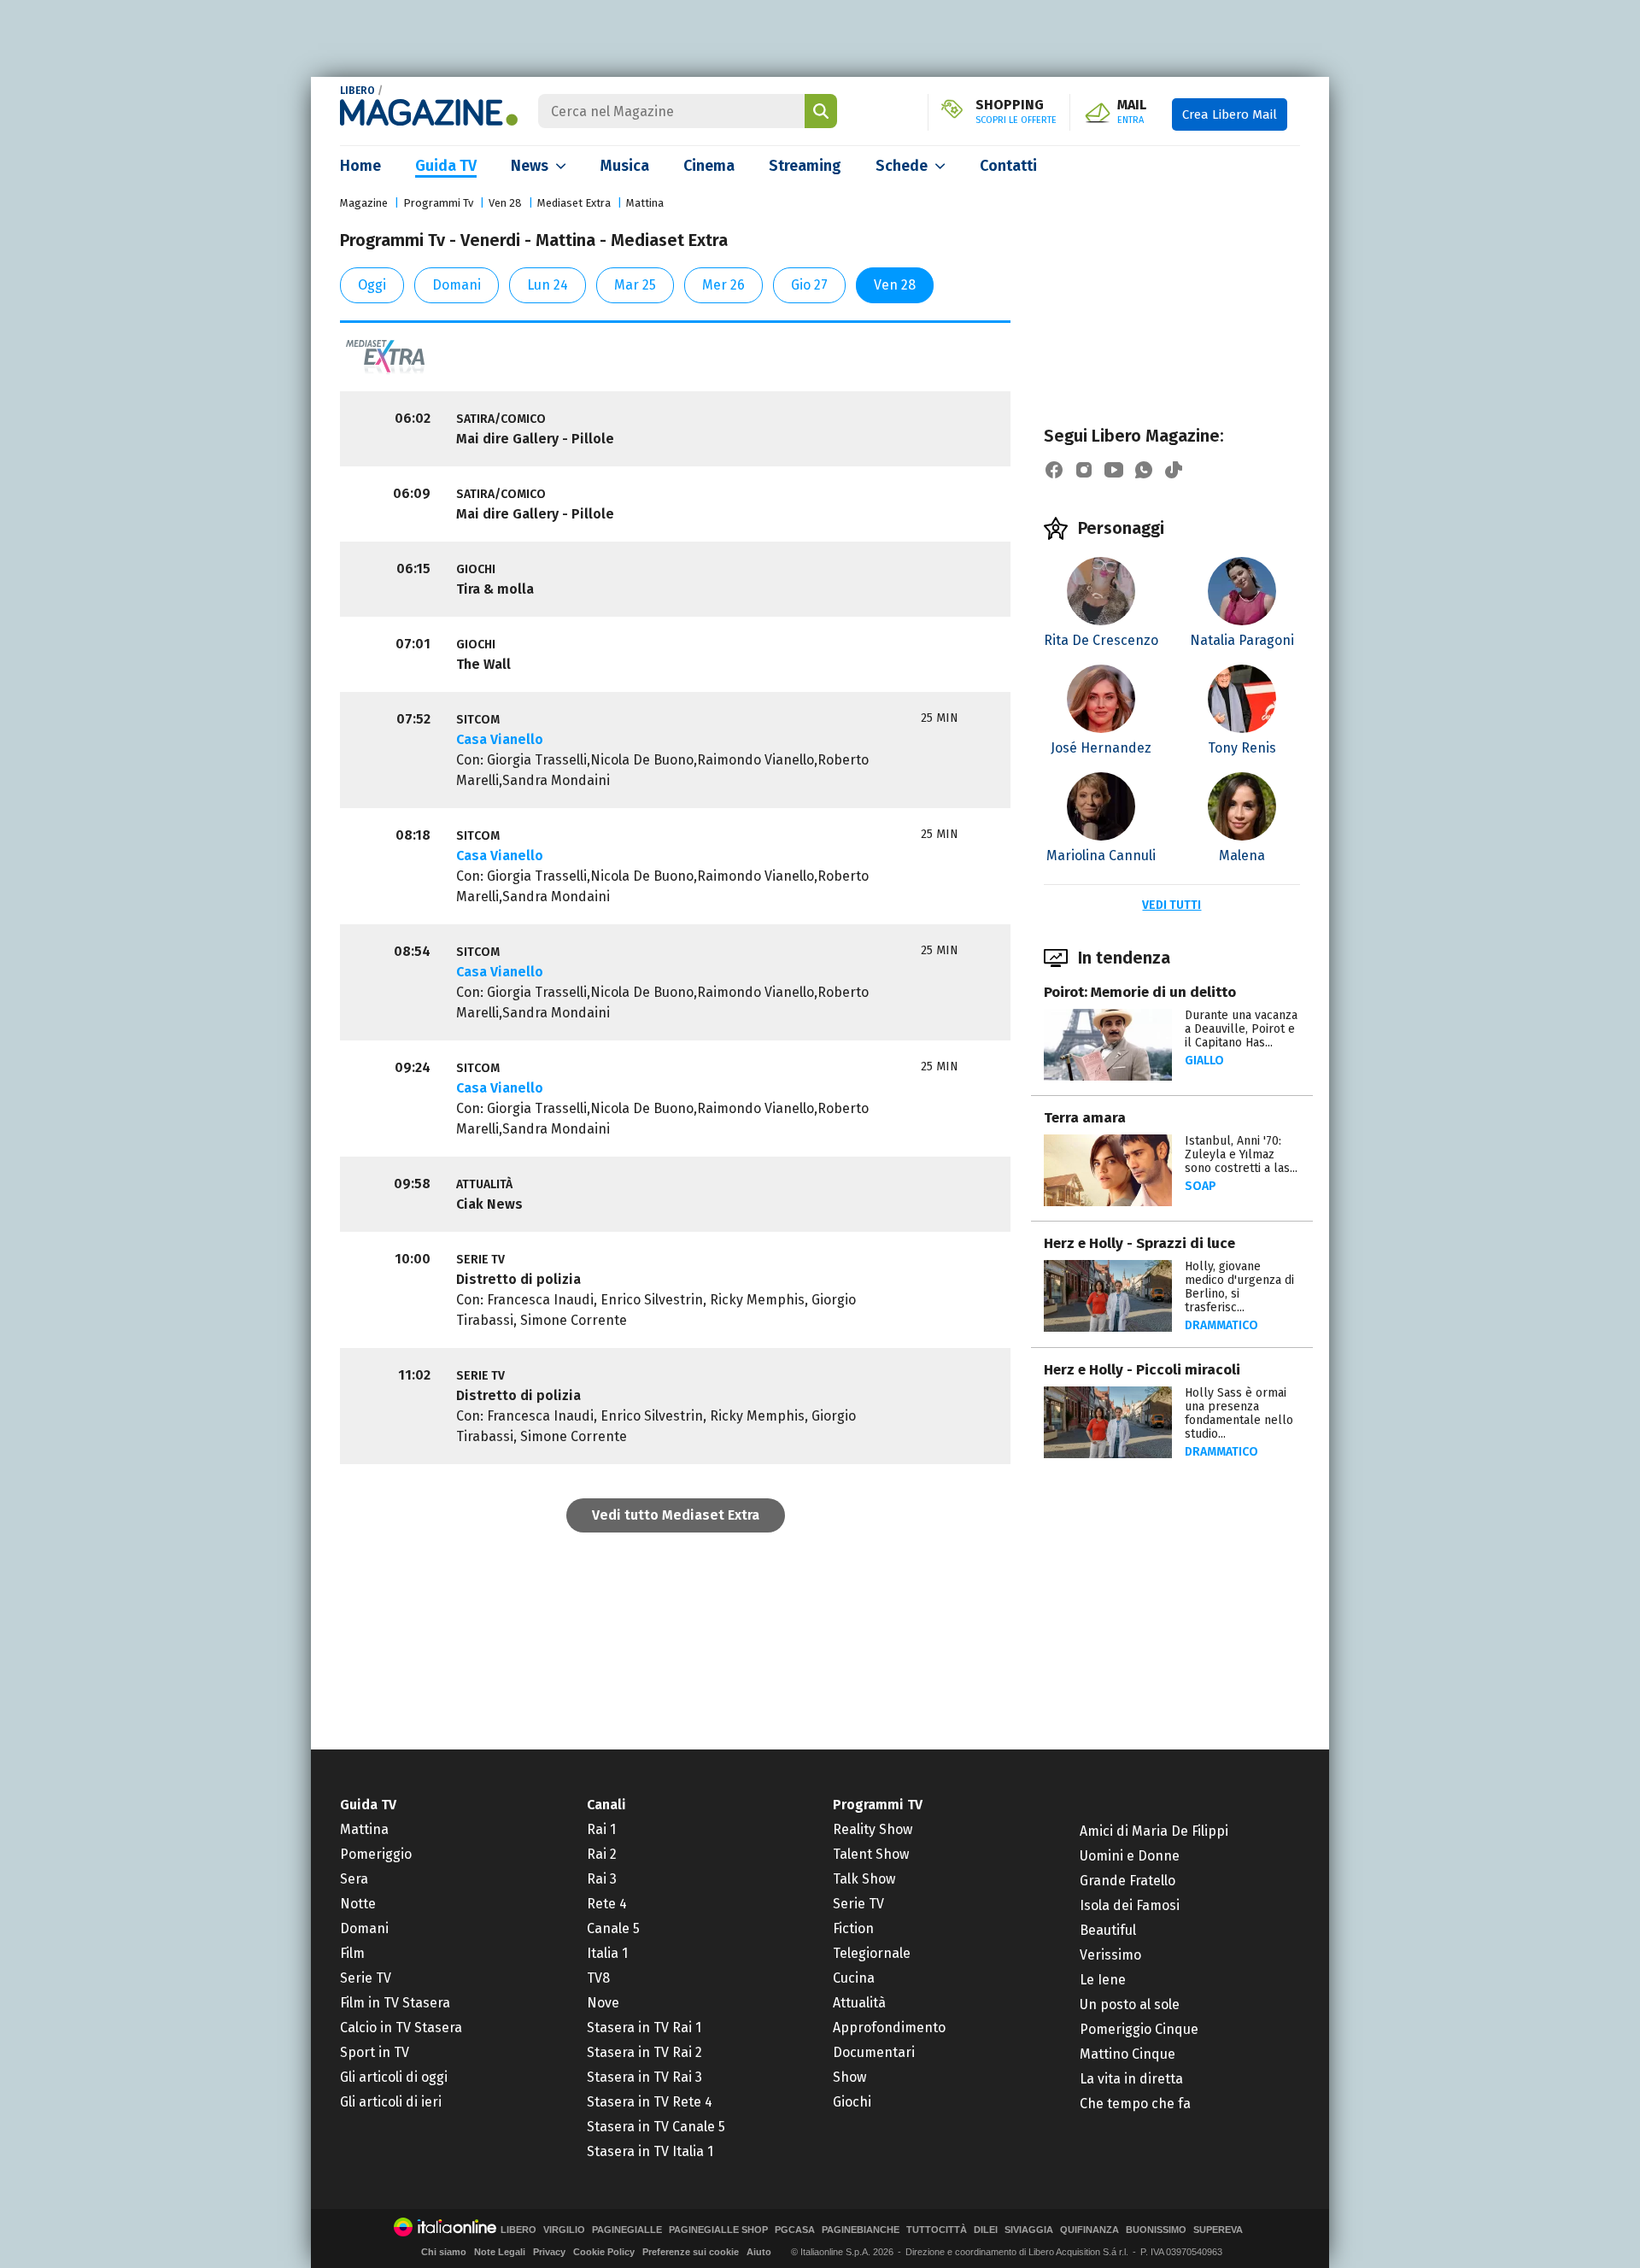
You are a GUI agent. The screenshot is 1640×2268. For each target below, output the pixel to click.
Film (352, 1953)
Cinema (709, 166)
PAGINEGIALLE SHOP (718, 2230)
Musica (625, 166)
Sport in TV (375, 2052)
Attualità (859, 2003)
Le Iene (1103, 1980)
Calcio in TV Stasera (401, 2028)
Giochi (852, 2102)
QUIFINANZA (1089, 2230)
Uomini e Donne (1130, 1856)
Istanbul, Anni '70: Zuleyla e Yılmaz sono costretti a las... (1241, 1155)
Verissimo (1110, 1955)
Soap (1201, 1186)
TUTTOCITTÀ (937, 2230)
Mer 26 (723, 285)
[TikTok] (1174, 470)
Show (849, 2077)
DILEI (986, 2230)
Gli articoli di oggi (394, 2077)
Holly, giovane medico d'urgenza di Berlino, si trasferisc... (1239, 1287)
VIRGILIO (564, 2230)
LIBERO (357, 91)
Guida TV (446, 166)
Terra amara (1085, 1118)
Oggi (372, 285)
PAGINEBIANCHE (861, 2230)
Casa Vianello (500, 739)
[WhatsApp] (1144, 470)
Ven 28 (505, 203)
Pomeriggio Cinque (1139, 2029)
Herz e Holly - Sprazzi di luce (1139, 1243)
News (530, 166)
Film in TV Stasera (395, 2003)
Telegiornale (872, 1953)
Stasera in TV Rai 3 (644, 2077)
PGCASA (795, 2230)
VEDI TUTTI (1171, 905)
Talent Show (871, 1854)
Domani (457, 285)
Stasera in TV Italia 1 (650, 2151)
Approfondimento (889, 2028)
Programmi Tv (438, 203)
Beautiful (1108, 1930)
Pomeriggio (376, 1854)
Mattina (645, 203)
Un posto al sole (1130, 2004)
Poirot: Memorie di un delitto (1140, 992)
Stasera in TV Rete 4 (650, 2102)
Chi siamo (444, 2252)
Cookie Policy (604, 2252)
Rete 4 (607, 1904)
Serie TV (366, 1978)
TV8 (598, 1978)
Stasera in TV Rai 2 (644, 2052)
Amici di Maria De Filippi (1154, 1831)
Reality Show (873, 1829)
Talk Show (864, 1879)
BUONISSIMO (1156, 2230)
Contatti (1008, 166)
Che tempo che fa (1135, 2104)
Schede (902, 166)
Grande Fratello (1127, 1881)
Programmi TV (878, 1805)
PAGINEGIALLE (627, 2230)
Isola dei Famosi (1130, 1905)
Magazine (364, 203)
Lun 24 (548, 285)
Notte (358, 1904)
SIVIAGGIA (1029, 2230)
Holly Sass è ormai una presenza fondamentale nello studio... (1239, 1413)
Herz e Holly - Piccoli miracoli (1142, 1370)
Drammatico (1221, 1325)
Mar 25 (635, 285)
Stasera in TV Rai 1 (644, 2028)
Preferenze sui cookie (691, 2252)
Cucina (854, 1978)
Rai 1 (601, 1829)
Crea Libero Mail (1230, 114)
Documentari (874, 2052)
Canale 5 (613, 1928)
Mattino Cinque (1127, 2054)
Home (360, 166)
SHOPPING (1016, 112)
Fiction (853, 1928)
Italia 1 (607, 1953)
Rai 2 (602, 1854)
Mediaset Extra (574, 203)
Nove (603, 2003)
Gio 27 (809, 285)
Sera (354, 1879)
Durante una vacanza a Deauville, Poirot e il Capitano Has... (1241, 1029)
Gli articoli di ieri (391, 2102)
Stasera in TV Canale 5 (656, 2127)
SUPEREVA (1218, 2230)
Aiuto (759, 2252)
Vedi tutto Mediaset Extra (676, 1515)
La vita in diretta (1131, 2079)
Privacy (549, 2252)
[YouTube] (1114, 470)
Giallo (1204, 1061)
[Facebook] (1054, 470)
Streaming (805, 166)
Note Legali (500, 2252)
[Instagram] (1084, 470)
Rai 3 (602, 1879)
